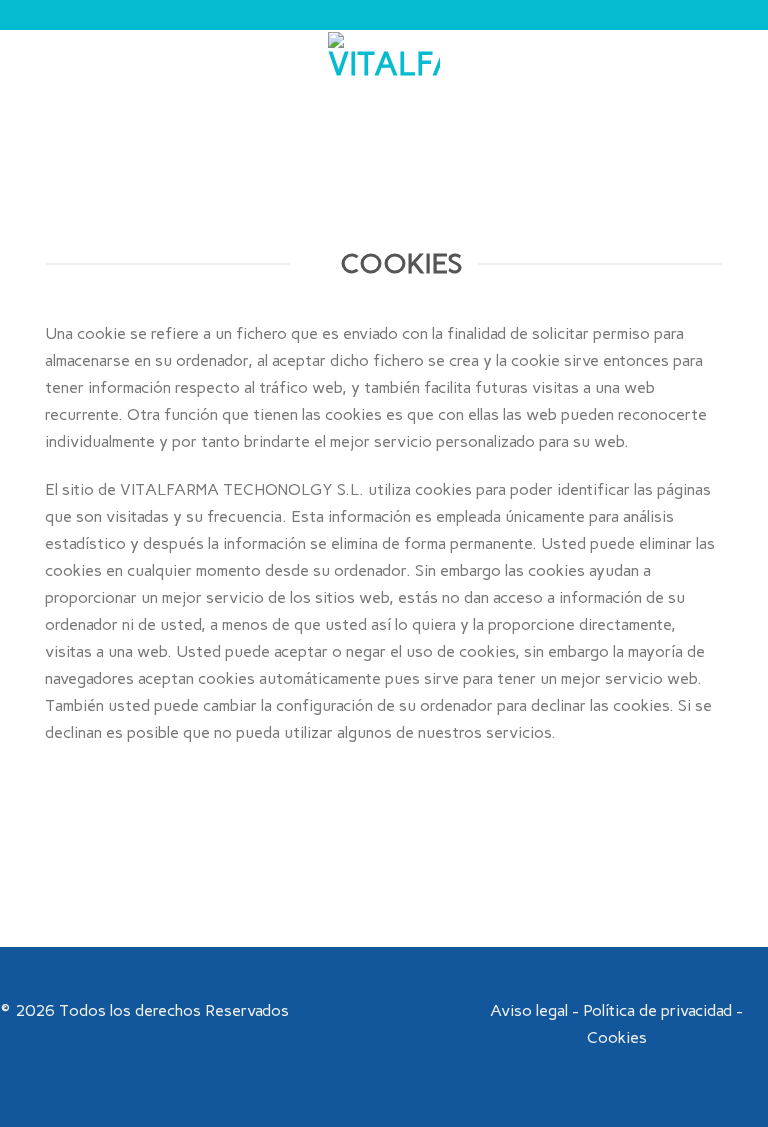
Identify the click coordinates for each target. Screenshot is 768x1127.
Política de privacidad (657, 1010)
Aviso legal (529, 1010)
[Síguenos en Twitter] (396, 1011)
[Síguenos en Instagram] (371, 1011)
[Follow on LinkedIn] (421, 1011)
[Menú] (27, 87)
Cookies (617, 1037)
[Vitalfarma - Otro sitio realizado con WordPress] (384, 88)
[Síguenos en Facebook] (347, 1011)
